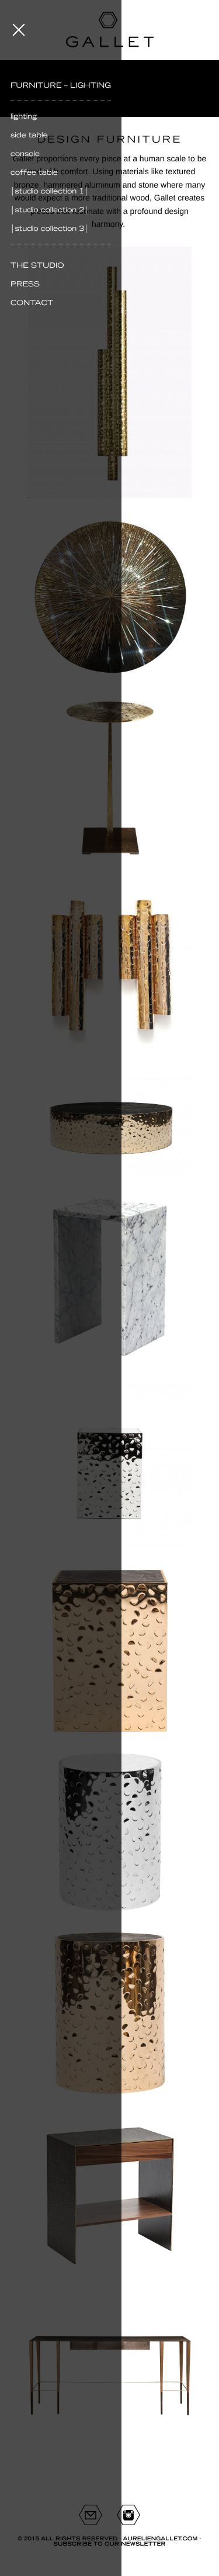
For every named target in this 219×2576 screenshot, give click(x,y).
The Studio (37, 265)
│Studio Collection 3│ (50, 229)
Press (25, 284)
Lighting (24, 116)
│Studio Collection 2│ (50, 210)
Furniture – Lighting (61, 85)
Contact (32, 303)
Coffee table (34, 172)
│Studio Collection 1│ (50, 191)
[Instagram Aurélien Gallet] (128, 2515)
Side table (29, 135)
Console (25, 154)
